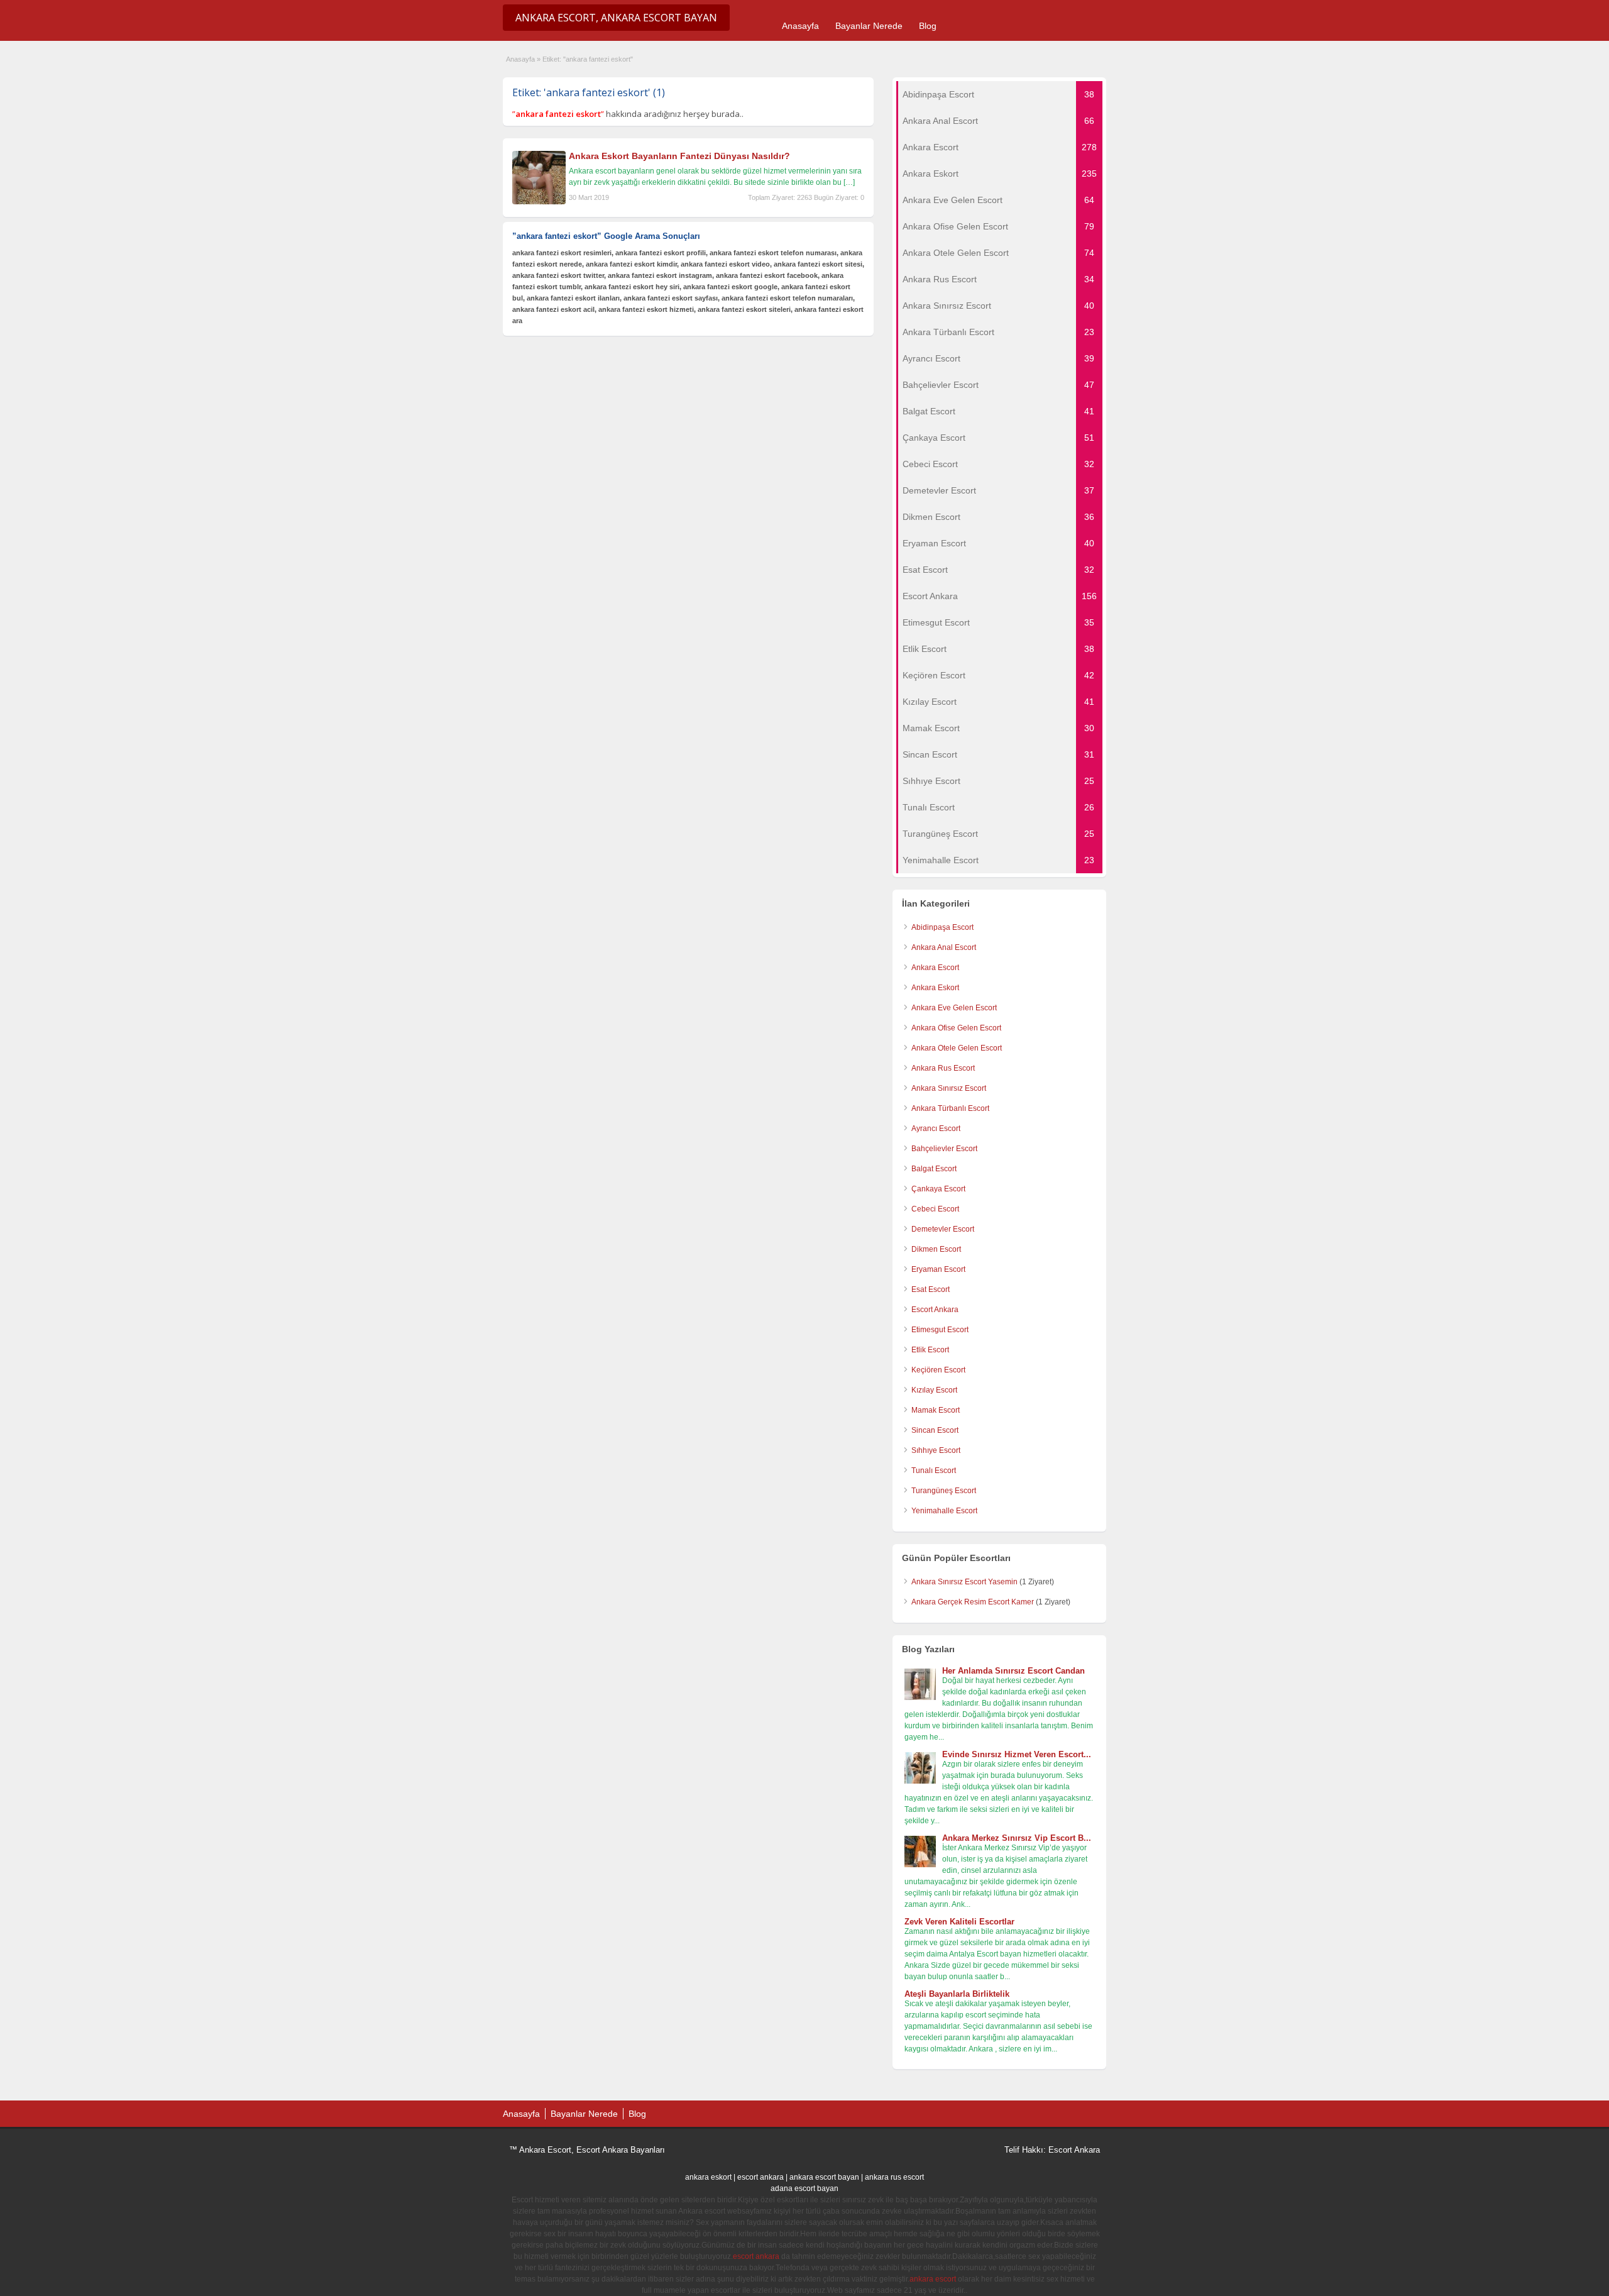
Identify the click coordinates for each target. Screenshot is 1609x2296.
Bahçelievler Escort (944, 1149)
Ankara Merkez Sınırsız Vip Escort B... (1017, 1838)
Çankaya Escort (938, 1189)
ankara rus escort (894, 2177)
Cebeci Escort (935, 1209)
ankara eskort (708, 2177)
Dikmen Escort (936, 1249)
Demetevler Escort (943, 1229)
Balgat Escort (934, 1169)
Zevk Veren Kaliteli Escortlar (959, 1922)
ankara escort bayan (824, 2177)
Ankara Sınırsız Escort (949, 1088)
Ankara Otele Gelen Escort (957, 1048)
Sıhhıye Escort (936, 1450)
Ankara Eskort (935, 988)
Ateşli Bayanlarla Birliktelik (957, 1994)
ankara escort (933, 2279)
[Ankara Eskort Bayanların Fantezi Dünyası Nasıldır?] (539, 202)
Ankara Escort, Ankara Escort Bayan (616, 18)
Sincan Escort (935, 1430)
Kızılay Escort (934, 1390)
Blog (928, 26)
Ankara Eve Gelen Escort (954, 1008)
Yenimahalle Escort (944, 1511)
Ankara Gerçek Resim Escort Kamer (973, 1602)
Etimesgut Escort (940, 1330)
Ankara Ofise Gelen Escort (956, 1028)
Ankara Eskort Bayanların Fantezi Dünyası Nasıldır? (679, 156)
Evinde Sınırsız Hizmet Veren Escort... (1017, 1754)
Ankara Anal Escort (944, 947)
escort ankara (761, 2177)
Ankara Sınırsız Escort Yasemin (964, 1582)
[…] (849, 182)
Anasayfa (800, 26)
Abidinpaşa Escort (942, 927)
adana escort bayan (804, 2188)
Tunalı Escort (934, 1471)
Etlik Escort (930, 1350)
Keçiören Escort (938, 1370)
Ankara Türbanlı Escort (950, 1108)
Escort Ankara (935, 1310)
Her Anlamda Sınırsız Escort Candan (1013, 1671)
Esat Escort (931, 1289)
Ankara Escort (935, 968)
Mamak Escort (936, 1410)
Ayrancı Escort (936, 1129)
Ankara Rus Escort (943, 1068)
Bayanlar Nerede (869, 26)
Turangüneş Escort (944, 1491)
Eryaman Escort (938, 1269)
